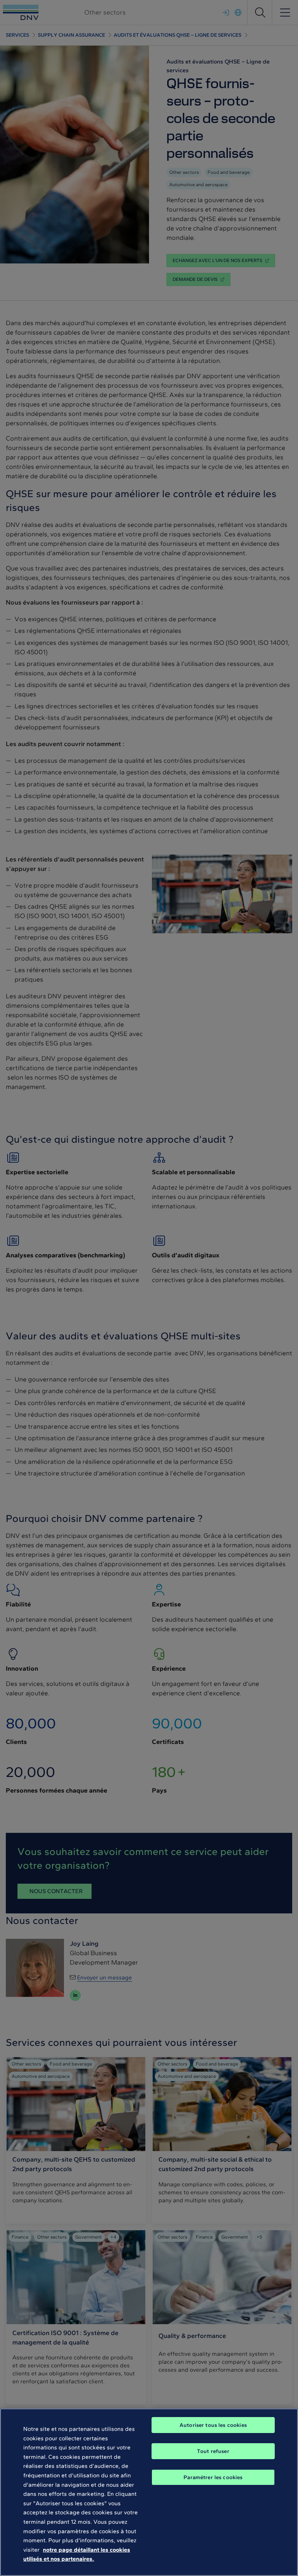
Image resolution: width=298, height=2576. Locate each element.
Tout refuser (213, 2451)
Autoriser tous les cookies (213, 2425)
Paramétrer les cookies (213, 2477)
